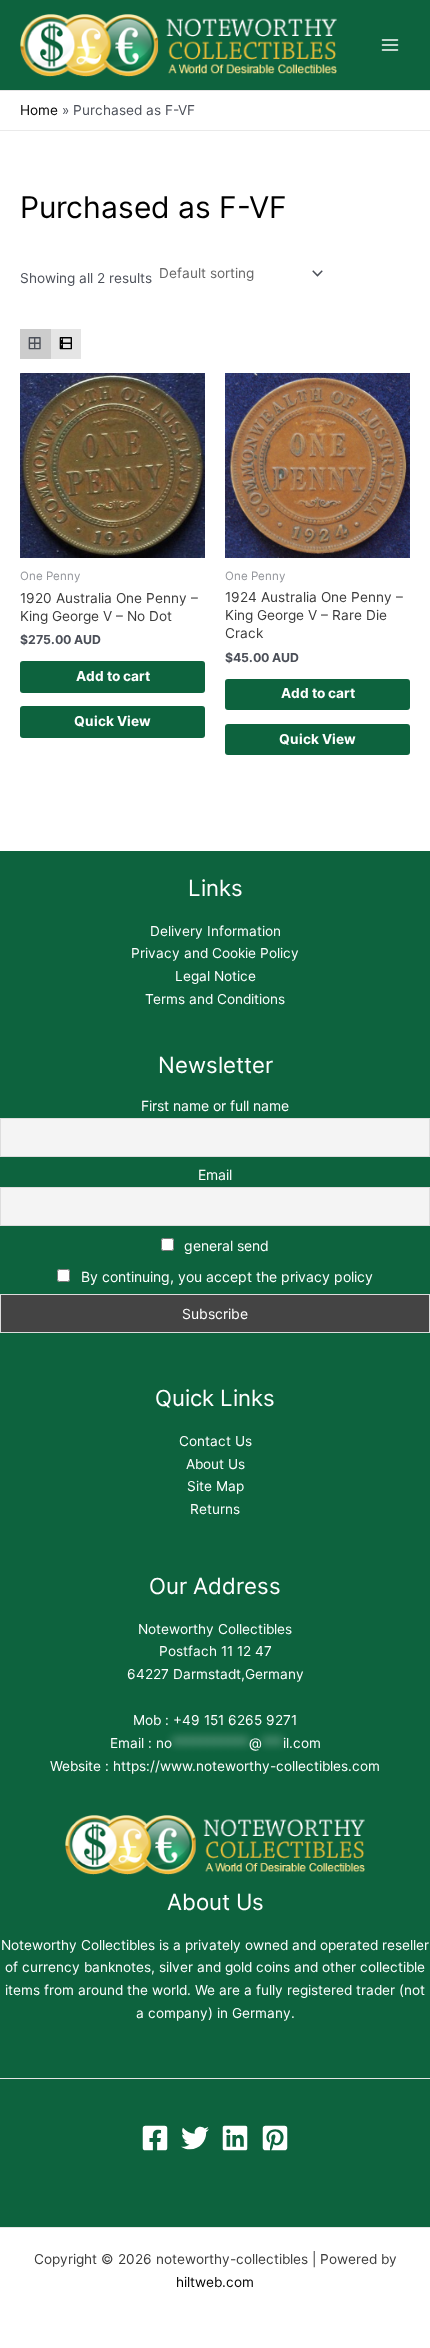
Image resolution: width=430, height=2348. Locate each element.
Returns (215, 1509)
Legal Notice (215, 976)
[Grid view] (35, 344)
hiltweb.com (215, 2282)
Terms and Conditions (215, 999)
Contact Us (215, 1441)
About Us (215, 1464)
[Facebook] (155, 2138)
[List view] (66, 344)
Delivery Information (215, 931)
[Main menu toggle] (390, 45)
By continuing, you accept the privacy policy (227, 1276)
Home (39, 110)
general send (224, 1245)
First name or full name (215, 1105)
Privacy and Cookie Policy (215, 953)
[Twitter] (195, 2138)
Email (215, 1174)
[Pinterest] (275, 2138)
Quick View (112, 721)
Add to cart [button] (113, 676)
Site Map (215, 1486)
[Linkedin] (235, 2138)
